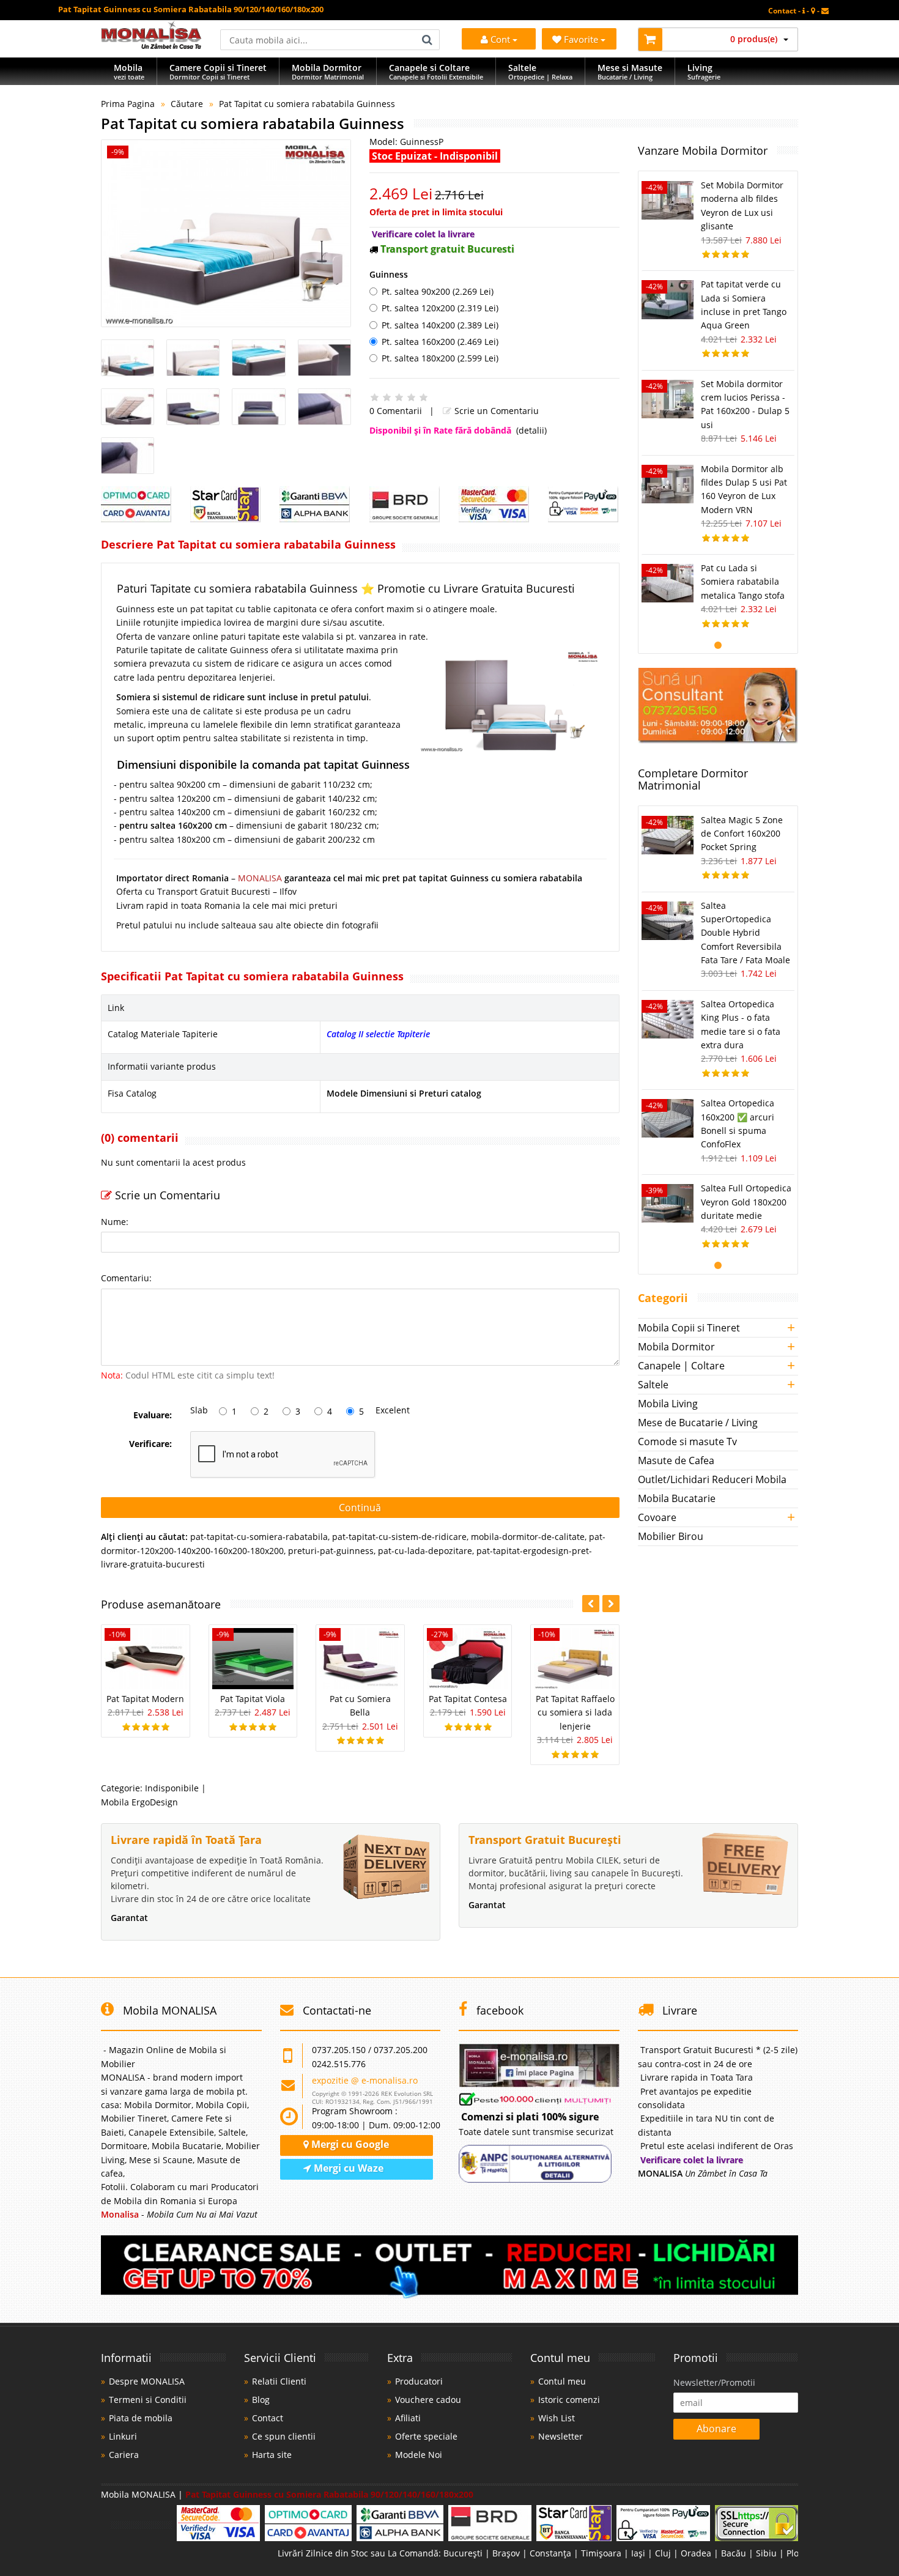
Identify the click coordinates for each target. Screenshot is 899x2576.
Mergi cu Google (349, 2144)
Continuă (360, 1508)
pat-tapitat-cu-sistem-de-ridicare (399, 1537)
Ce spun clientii (284, 2436)
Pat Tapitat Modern (145, 1699)
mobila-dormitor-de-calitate (528, 1537)
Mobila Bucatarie (677, 1498)
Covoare (657, 1517)
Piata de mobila (141, 2418)
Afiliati (408, 2418)
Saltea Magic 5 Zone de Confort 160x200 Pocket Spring (742, 834)
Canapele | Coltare (681, 1366)
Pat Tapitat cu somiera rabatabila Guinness (307, 104)
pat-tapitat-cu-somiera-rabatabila (259, 1537)
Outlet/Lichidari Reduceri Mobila (712, 1479)
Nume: (115, 1222)
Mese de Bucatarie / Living (698, 1423)
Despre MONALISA (147, 2381)
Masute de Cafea (676, 1460)
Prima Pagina (128, 104)
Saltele (653, 1385)
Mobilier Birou (671, 1536)
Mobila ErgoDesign (139, 1802)
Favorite (582, 39)
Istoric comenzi (569, 2400)
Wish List (557, 2418)
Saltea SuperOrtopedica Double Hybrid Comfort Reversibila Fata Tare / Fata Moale (745, 933)
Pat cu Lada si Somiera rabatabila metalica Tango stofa (743, 582)
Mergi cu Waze (347, 2168)
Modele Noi (419, 2455)
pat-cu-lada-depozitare (425, 1551)
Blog (261, 2400)
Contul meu (562, 2381)
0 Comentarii (396, 411)
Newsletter (560, 2436)
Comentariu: (126, 1278)
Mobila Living (668, 1404)
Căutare (187, 104)
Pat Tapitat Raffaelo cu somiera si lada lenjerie (575, 1712)
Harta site (272, 2455)
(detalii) (531, 430)
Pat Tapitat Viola (253, 1699)
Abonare (716, 2429)
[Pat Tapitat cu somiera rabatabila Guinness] (226, 233)
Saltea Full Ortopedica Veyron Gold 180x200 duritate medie (746, 1202)
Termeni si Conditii (148, 2400)
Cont (500, 39)
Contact (268, 2418)
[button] (611, 1604)
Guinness (389, 274)
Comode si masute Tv (687, 1442)
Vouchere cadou (428, 2400)
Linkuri (123, 2436)
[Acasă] (151, 46)
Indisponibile (172, 1788)
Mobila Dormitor (676, 1347)
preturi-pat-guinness (331, 1551)
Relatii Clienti (279, 2381)
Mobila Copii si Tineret (689, 1328)
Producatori (419, 2381)
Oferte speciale (426, 2436)
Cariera (124, 2455)
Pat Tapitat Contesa (468, 1699)
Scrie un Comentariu (495, 411)
